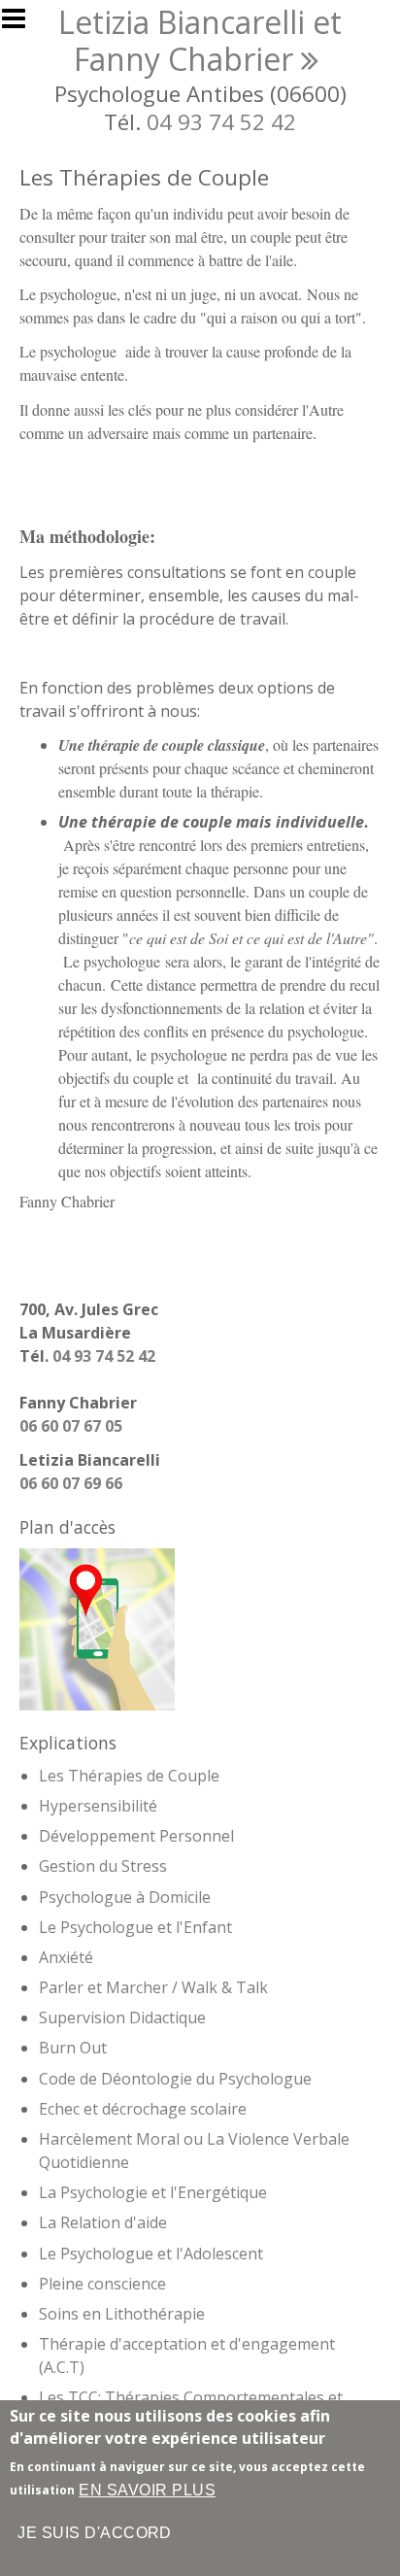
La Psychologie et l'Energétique (153, 2192)
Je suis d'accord (95, 2533)
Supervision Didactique (122, 2017)
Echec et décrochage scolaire (143, 2109)
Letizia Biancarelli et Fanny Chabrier (200, 40)
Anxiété (66, 1957)
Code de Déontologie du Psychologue (175, 2079)
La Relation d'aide (103, 2222)
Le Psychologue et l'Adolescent (151, 2254)
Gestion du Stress (103, 1866)
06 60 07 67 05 (71, 1426)
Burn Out (73, 2048)
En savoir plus (147, 2490)
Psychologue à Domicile (125, 1897)
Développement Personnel (136, 1836)
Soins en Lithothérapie (122, 2314)
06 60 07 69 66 (71, 1483)
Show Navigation (22, 24)
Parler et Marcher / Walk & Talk (153, 1987)
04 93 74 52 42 (221, 122)
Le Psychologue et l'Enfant (135, 1927)
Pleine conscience (102, 2284)
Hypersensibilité (98, 1806)
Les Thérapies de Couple (129, 1776)
